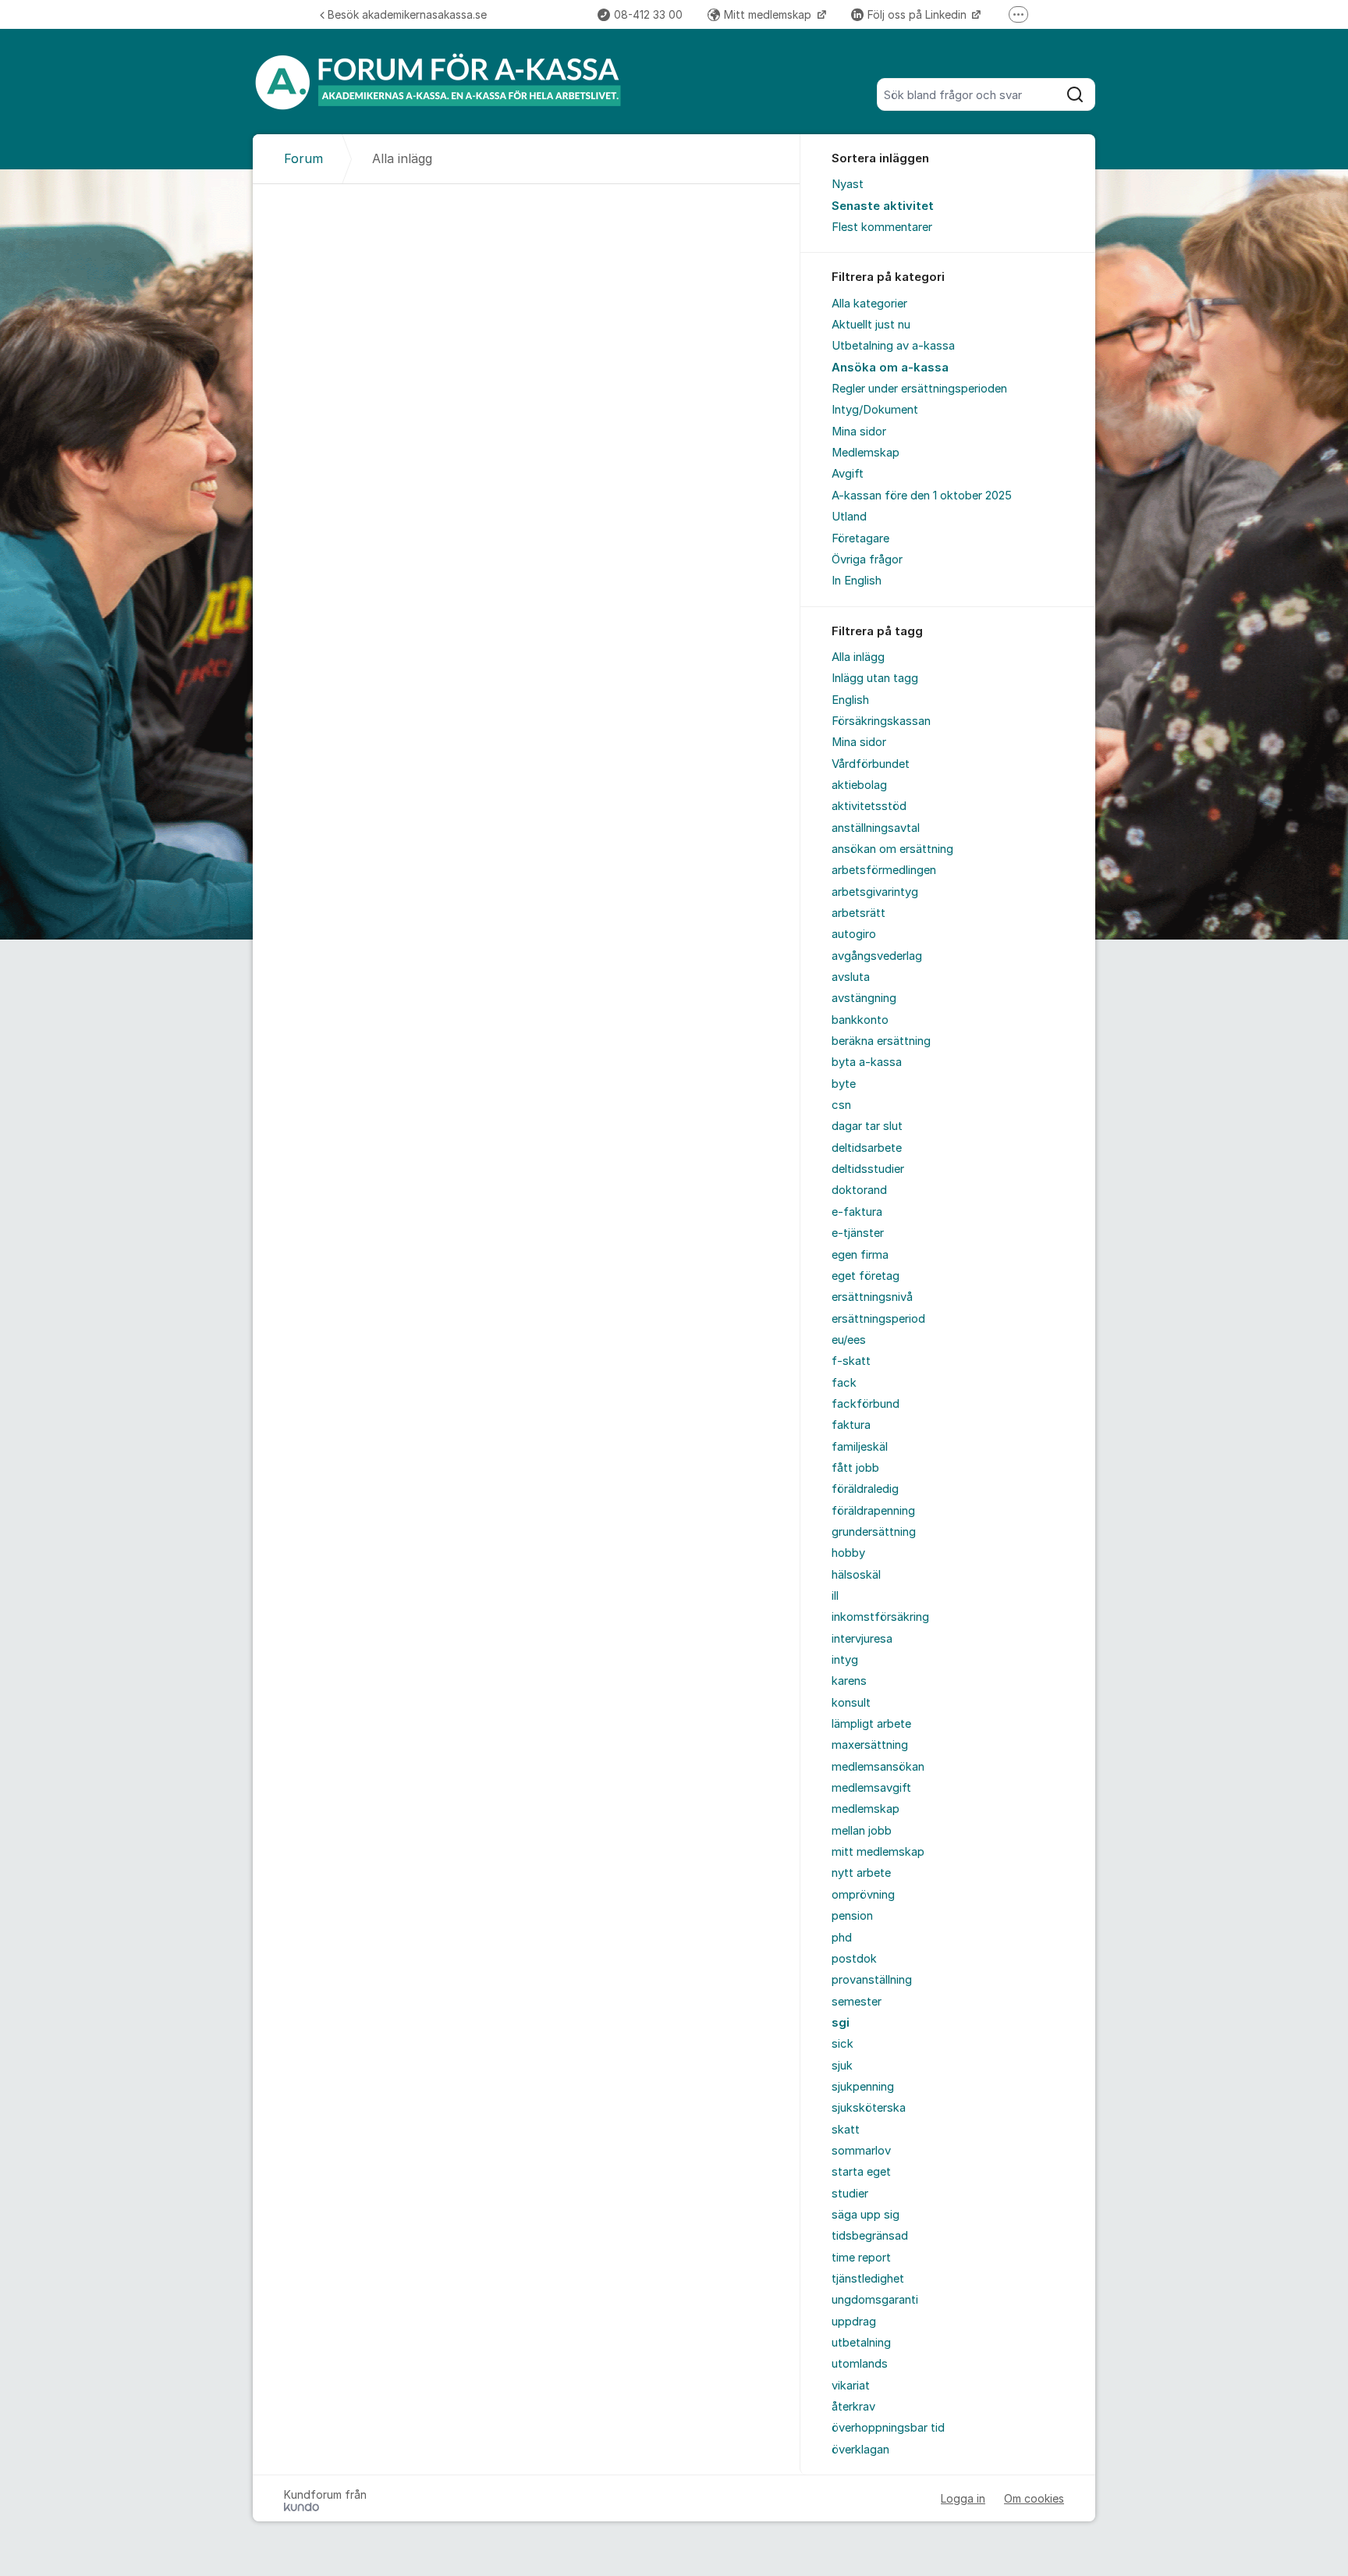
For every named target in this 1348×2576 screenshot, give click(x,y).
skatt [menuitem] (846, 2130)
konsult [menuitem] (851, 1703)
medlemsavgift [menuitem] (871, 1788)
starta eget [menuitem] (861, 2172)
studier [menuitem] (850, 2194)
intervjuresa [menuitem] (862, 1639)
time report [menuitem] (861, 2258)
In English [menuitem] (857, 581)
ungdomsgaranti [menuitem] (875, 2300)
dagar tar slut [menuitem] (867, 1126)
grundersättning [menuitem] (874, 1532)
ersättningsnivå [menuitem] (872, 1297)
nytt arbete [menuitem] (861, 1873)
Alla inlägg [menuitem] (858, 657)
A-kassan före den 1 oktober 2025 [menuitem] (922, 496)
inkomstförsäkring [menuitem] (880, 1617)
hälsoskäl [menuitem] (856, 1575)
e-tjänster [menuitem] (858, 1233)
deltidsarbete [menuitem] (867, 1148)
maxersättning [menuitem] (870, 1745)
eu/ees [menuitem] (849, 1340)
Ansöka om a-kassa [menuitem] (890, 368)
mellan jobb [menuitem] (862, 1831)
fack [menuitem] (844, 1383)
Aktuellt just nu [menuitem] (871, 325)
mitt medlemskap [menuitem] (878, 1852)
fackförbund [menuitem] (866, 1404)
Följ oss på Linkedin (919, 14)
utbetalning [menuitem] (861, 2343)
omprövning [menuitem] (863, 1895)
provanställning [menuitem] (872, 1980)
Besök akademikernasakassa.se (407, 14)
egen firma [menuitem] (860, 1255)
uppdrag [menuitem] (854, 2322)
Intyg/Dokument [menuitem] (875, 410)
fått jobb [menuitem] (855, 1468)
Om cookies (1034, 2498)
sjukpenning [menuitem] (863, 2087)
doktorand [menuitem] (859, 1190)
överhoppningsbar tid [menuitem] (888, 2428)
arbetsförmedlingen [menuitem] (884, 870)
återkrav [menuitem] (853, 2407)
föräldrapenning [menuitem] (873, 1511)
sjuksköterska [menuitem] (869, 2108)
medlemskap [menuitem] (866, 1809)
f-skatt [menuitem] (851, 1361)
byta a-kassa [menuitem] (867, 1062)
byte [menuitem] (844, 1084)
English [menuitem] (850, 700)
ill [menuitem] (835, 1596)
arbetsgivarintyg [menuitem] (875, 892)
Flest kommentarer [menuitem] (882, 227)
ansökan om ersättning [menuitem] (892, 849)
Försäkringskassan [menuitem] (881, 721)
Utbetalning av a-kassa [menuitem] (893, 346)
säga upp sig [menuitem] (866, 2215)
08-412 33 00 (648, 14)
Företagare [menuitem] (860, 538)
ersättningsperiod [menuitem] (878, 1319)
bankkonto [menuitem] (860, 1020)
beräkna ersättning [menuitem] (881, 1041)
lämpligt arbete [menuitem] (871, 1724)
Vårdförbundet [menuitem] (871, 764)
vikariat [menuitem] (851, 2386)
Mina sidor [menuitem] (859, 432)
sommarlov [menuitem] (861, 2151)
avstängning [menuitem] (864, 998)
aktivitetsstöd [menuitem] (869, 806)
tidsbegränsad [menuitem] (870, 2236)
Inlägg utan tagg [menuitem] (875, 678)
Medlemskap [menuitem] (866, 453)
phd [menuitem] (842, 1938)
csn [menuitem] (841, 1105)
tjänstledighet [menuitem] (868, 2279)
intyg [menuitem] (845, 1660)
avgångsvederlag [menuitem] (877, 956)
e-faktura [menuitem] (857, 1212)
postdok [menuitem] (854, 1959)
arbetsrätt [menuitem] (858, 913)
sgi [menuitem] (841, 2023)
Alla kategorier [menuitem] (869, 304)
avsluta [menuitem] (851, 977)
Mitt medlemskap (769, 14)
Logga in (963, 2498)
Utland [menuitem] (849, 517)
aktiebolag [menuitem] (859, 785)
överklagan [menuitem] (860, 2450)
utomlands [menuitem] (860, 2364)
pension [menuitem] (852, 1916)
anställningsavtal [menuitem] (876, 828)
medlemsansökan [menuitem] (878, 1767)
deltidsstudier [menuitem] (868, 1169)
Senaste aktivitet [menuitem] (883, 206)
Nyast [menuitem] (848, 184)
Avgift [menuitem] (848, 474)
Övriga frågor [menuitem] (867, 560)
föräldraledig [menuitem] (865, 1489)
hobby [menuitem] (848, 1553)
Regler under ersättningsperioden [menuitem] (919, 389)
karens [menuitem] (849, 1681)
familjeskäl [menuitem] (860, 1447)
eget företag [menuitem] (866, 1276)
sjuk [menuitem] (842, 2066)
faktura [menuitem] (851, 1425)
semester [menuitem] (857, 2002)
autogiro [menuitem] (854, 934)
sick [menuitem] (842, 2044)
